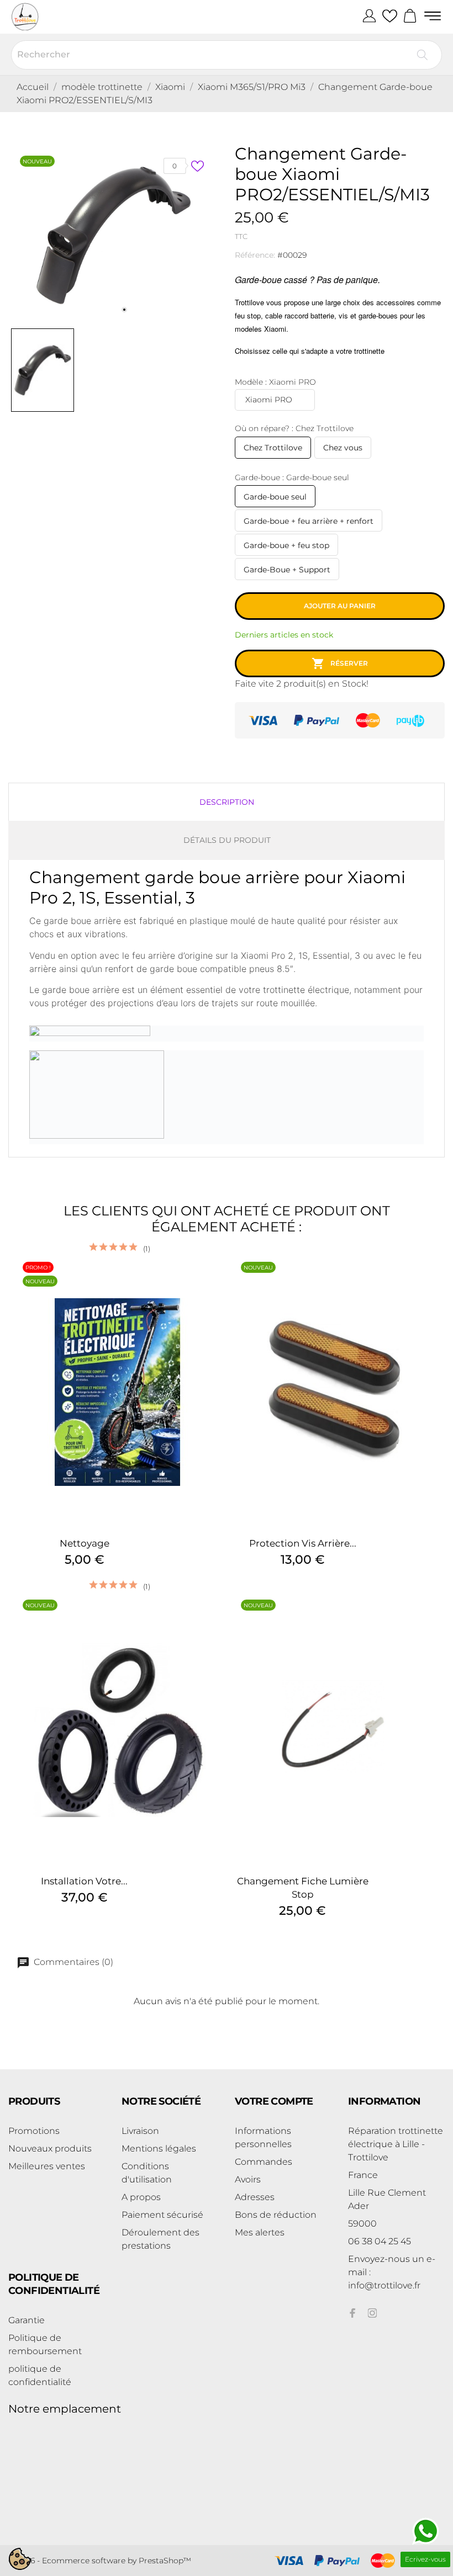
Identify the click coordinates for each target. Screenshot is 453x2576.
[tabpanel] (113, 234)
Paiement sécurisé (162, 2215)
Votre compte (274, 2101)
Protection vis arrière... (303, 1543)
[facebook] (352, 2313)
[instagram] (372, 2313)
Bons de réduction (276, 2215)
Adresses (255, 2197)
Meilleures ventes (47, 2166)
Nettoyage (85, 1543)
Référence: (255, 255)
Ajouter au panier (340, 606)
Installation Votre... (84, 1881)
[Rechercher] (422, 55)
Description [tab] (227, 802)
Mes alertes (260, 2232)
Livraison (140, 2131)
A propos (141, 2197)
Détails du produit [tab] (227, 840)
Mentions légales (159, 2149)
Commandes (264, 2162)
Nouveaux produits (50, 2149)
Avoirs (248, 2179)
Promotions (34, 2131)
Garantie (27, 2320)
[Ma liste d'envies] (390, 17)
